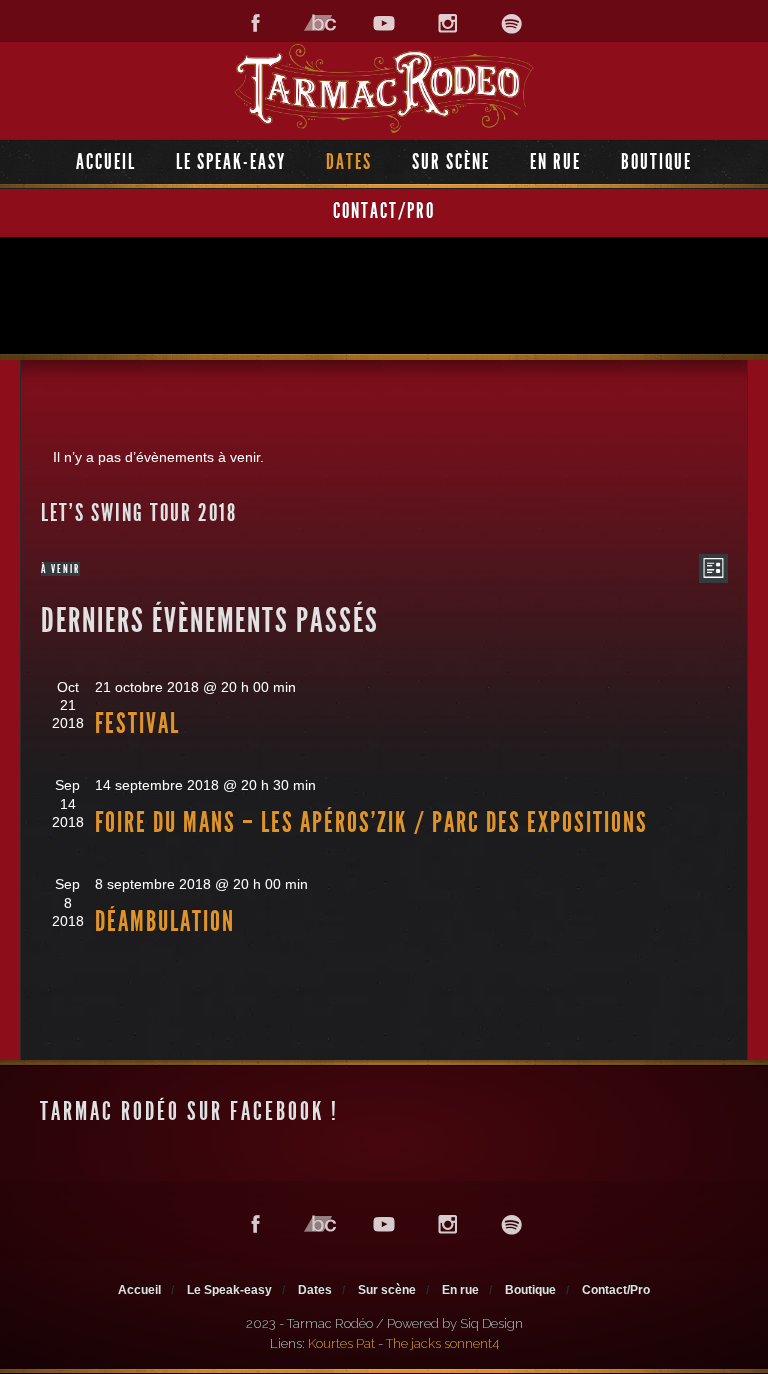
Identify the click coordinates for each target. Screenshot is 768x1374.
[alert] (384, 457)
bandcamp (320, 23)
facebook (256, 23)
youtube (384, 23)
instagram (448, 23)
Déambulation (165, 921)
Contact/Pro (384, 210)
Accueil (106, 161)
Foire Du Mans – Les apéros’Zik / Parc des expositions (371, 822)
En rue (555, 161)
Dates (349, 161)
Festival (137, 723)
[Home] (384, 88)
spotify (512, 23)
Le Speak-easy (231, 161)
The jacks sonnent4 (442, 1343)
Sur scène (451, 161)
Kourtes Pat (341, 1343)
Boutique (656, 161)
